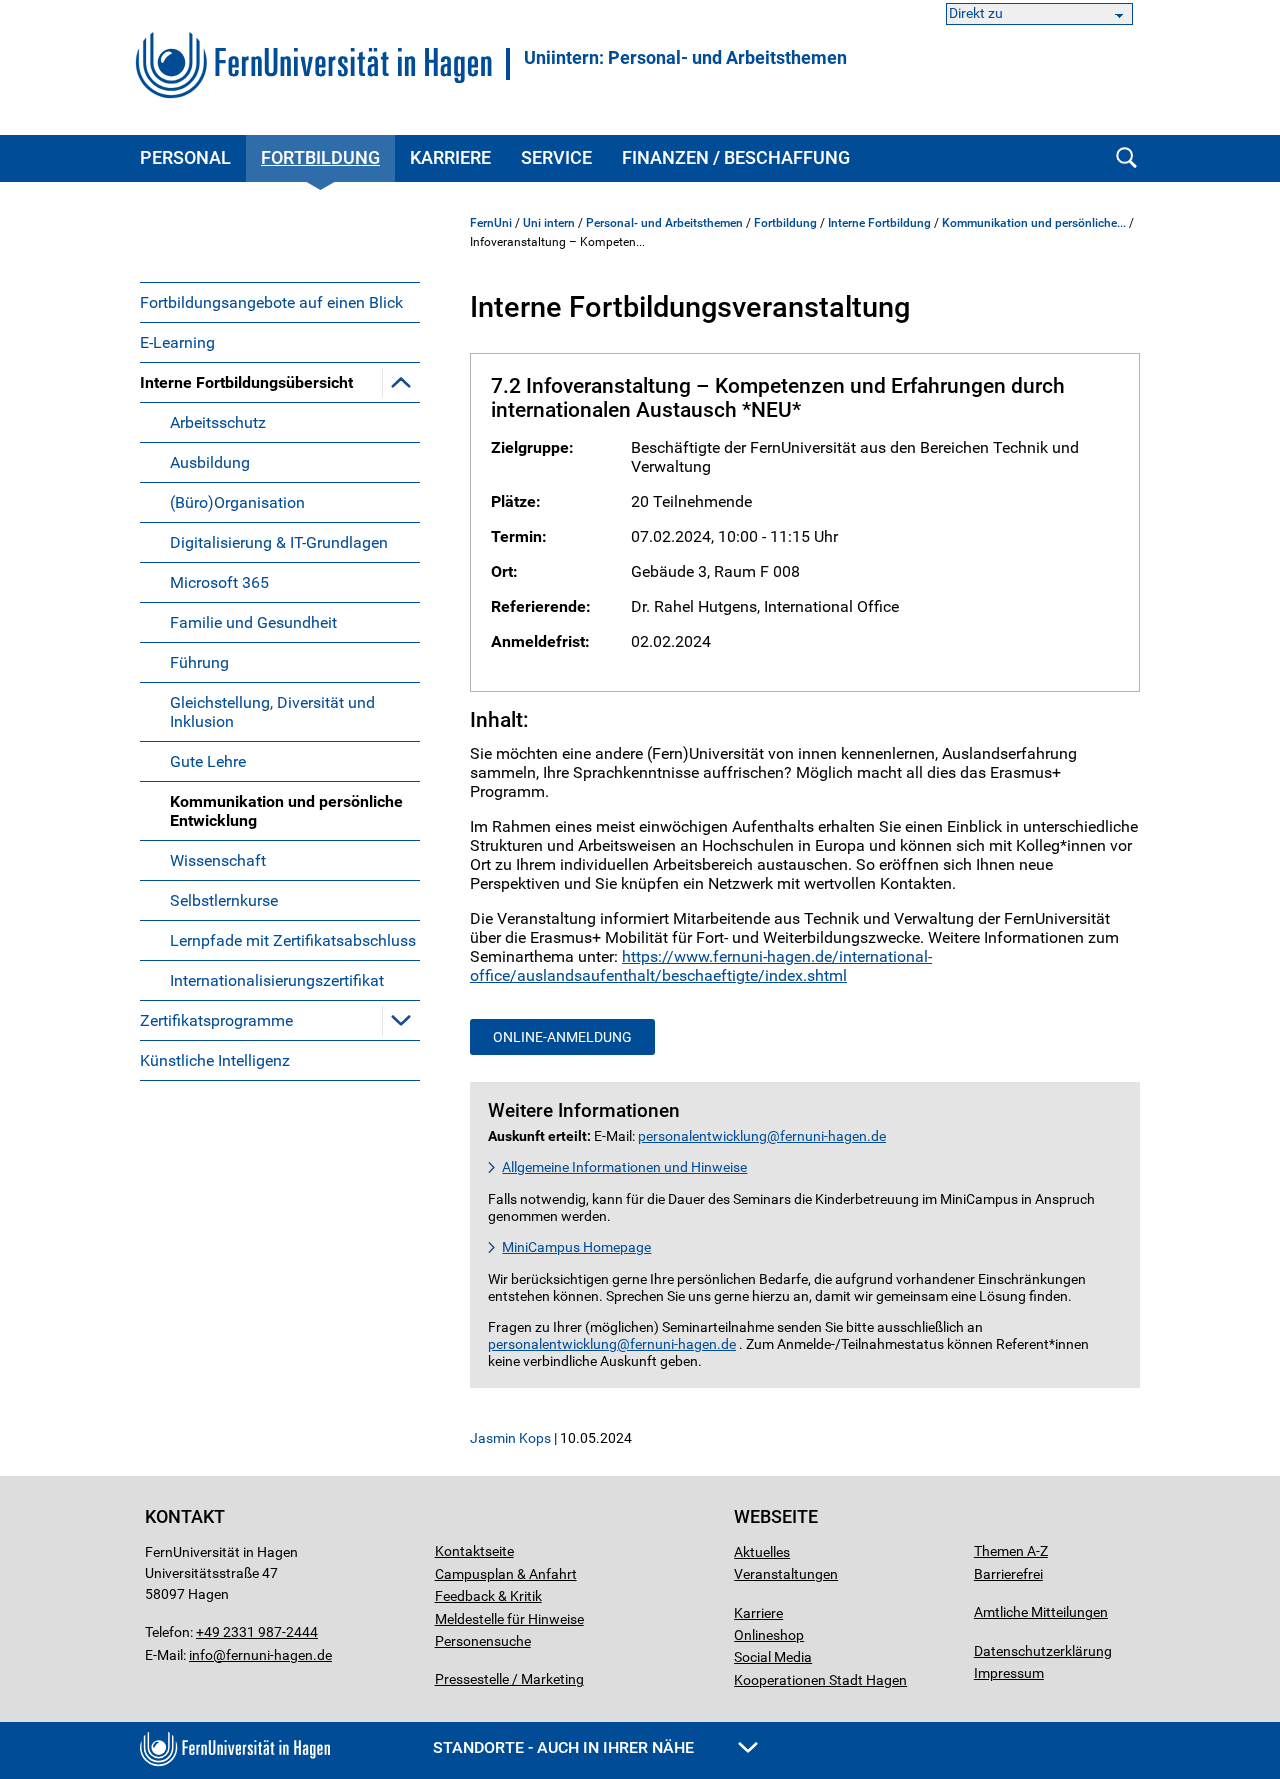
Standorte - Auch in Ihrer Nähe (565, 1747)
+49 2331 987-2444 (257, 1632)
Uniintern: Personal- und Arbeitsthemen (685, 58)
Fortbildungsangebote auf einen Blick (271, 302)
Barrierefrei (1008, 1574)
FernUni (491, 223)
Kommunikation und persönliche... (1034, 223)
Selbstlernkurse (224, 900)
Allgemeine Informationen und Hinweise (624, 1167)
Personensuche (483, 1641)
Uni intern (549, 223)
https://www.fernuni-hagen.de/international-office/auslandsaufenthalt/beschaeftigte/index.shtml (701, 966)
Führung (199, 662)
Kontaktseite (474, 1551)
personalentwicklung (702, 1136)
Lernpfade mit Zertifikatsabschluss (293, 940)
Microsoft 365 (219, 582)
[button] (401, 382)
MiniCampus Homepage (576, 1247)
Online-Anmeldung (562, 1037)
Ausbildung (210, 462)
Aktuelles (762, 1552)
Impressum (1009, 1673)
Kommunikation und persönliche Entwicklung (286, 811)
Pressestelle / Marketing (509, 1679)
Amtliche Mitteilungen (1041, 1612)
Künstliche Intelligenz (215, 1060)
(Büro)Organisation (237, 502)
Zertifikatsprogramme (216, 1020)
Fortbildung (320, 157)
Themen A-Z (1011, 1551)
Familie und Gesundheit (253, 622)
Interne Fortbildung (879, 223)
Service (556, 157)
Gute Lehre (208, 761)
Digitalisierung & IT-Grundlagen (279, 542)
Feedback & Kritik (488, 1596)
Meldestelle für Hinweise (509, 1619)
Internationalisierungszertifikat (277, 980)
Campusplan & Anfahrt (506, 1574)
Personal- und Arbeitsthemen (664, 223)
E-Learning (177, 342)
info (201, 1655)
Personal (185, 157)
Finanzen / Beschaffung (736, 157)
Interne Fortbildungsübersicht (246, 382)
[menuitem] (280, 302)
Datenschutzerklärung (1043, 1651)
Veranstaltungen (786, 1574)
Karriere (450, 157)
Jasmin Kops (510, 1438)
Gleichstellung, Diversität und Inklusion (272, 712)
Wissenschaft (218, 860)
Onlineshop (769, 1635)
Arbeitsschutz (218, 422)
